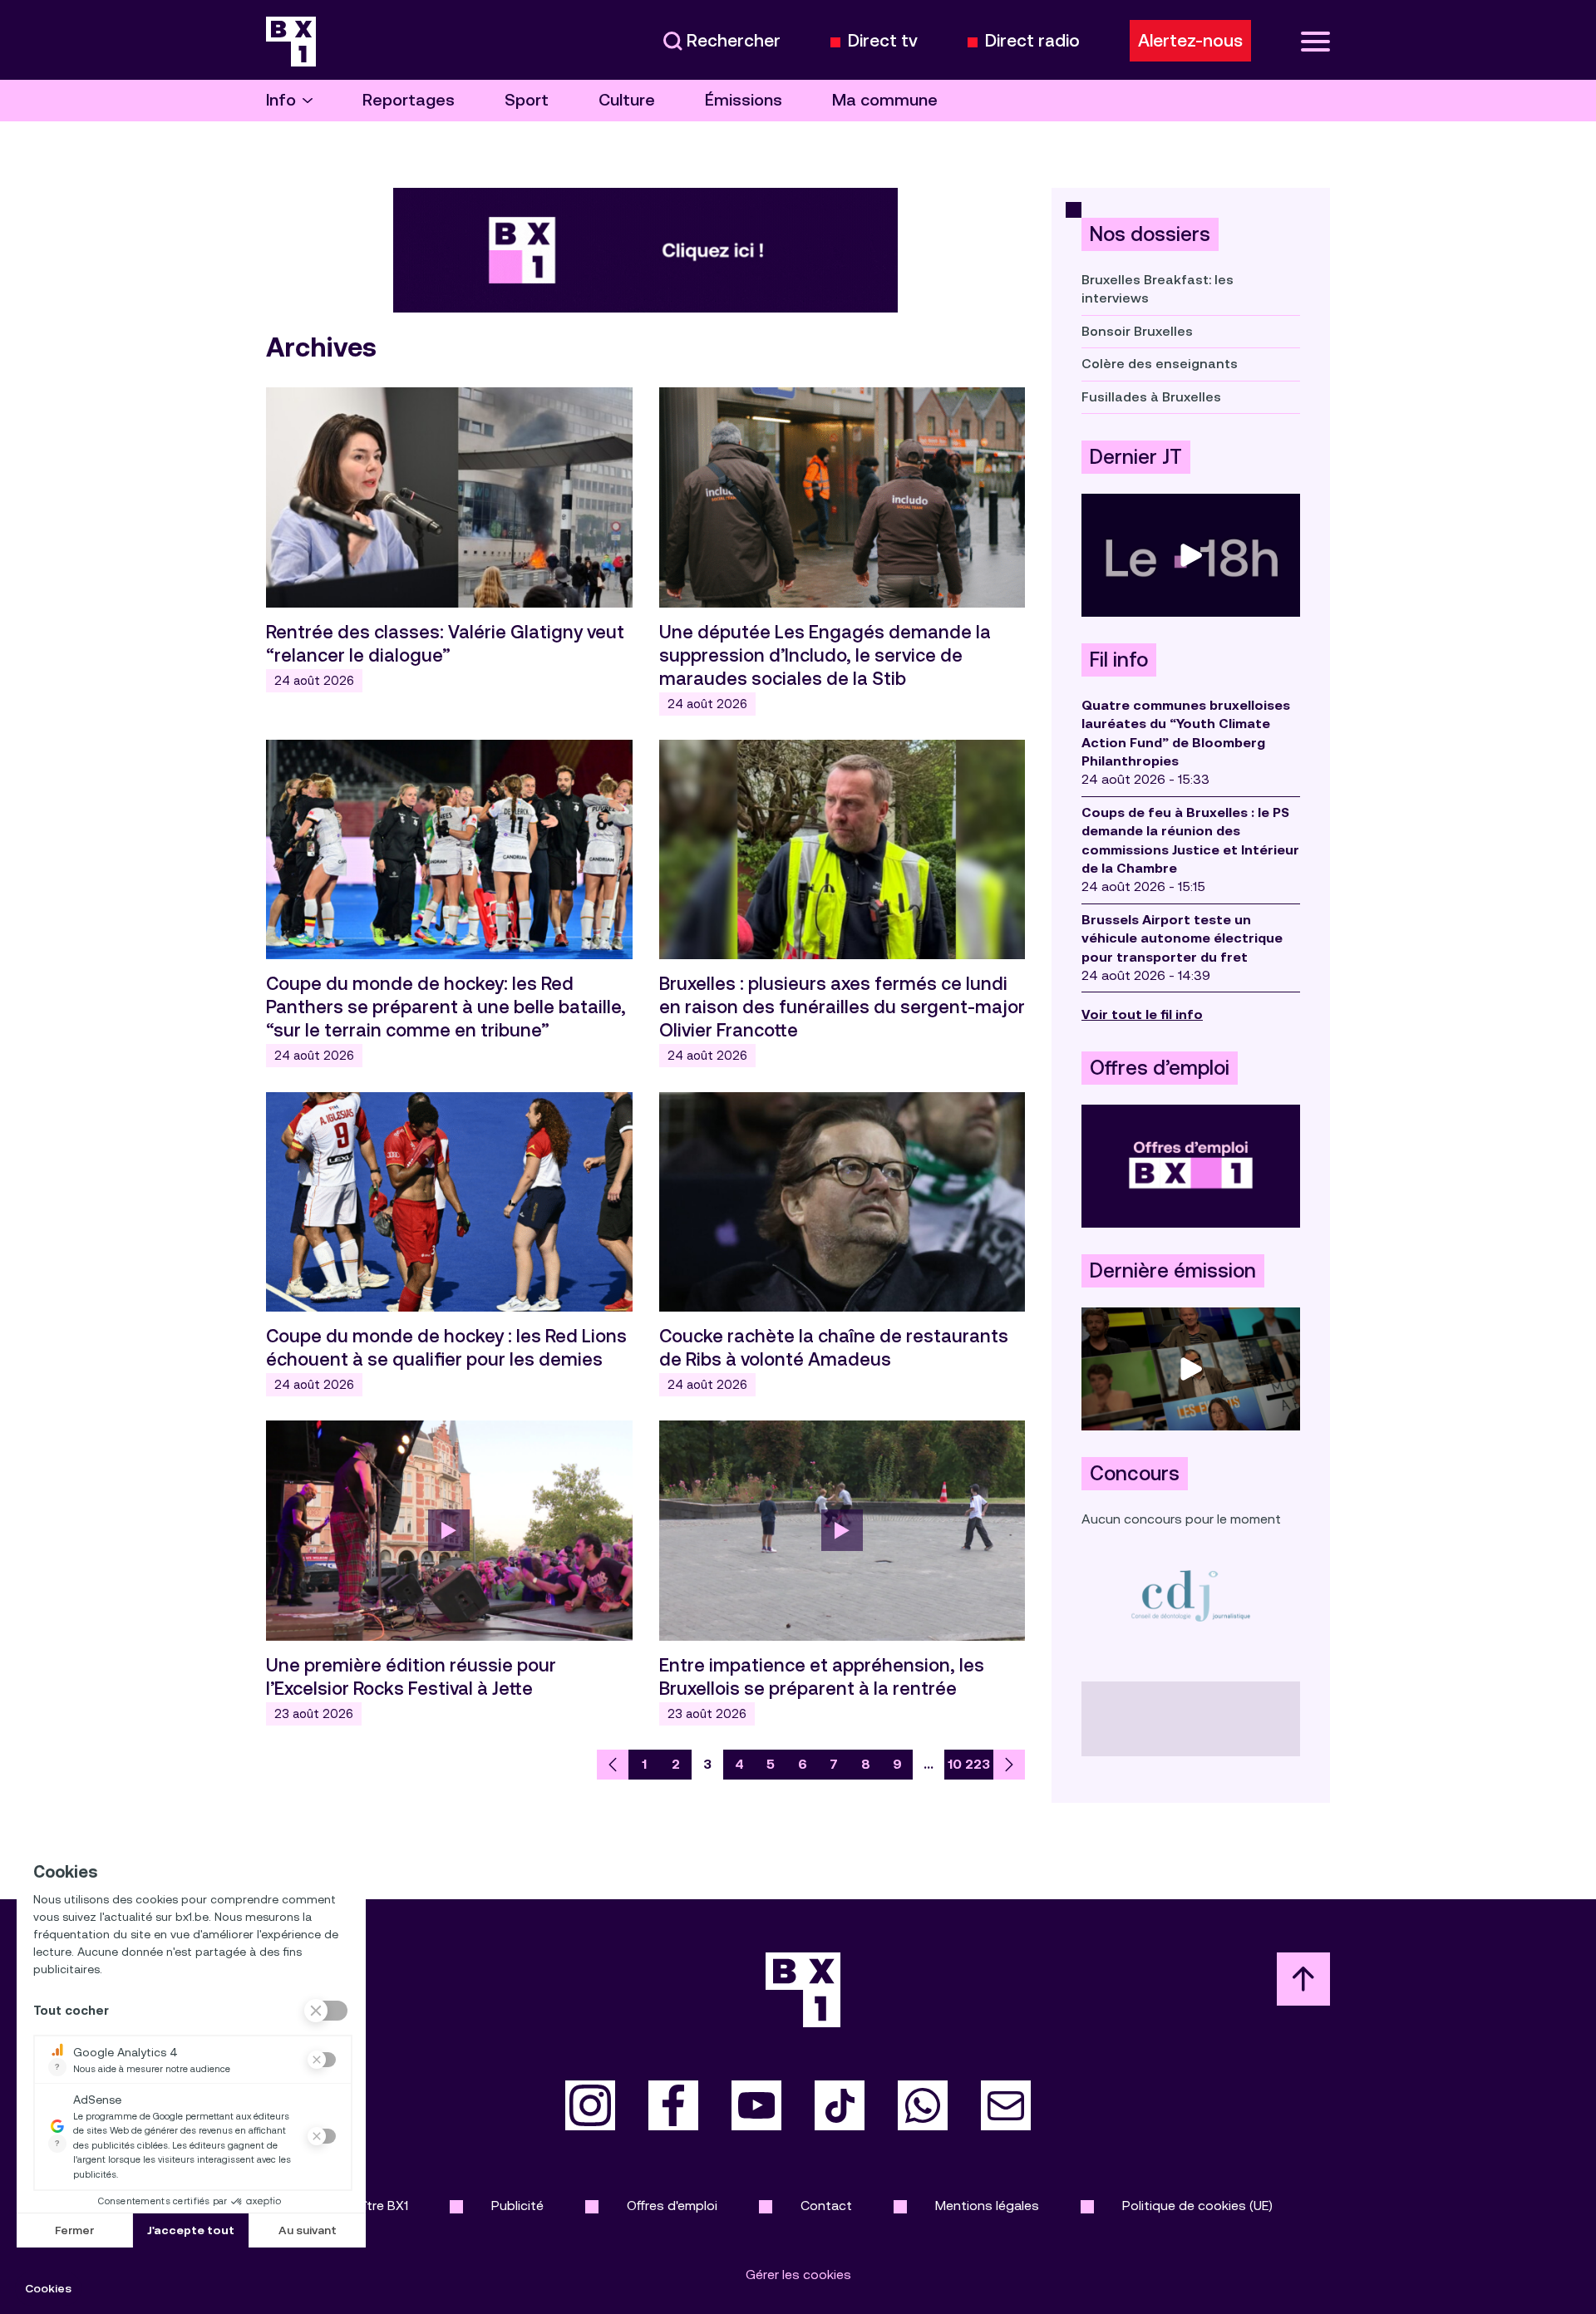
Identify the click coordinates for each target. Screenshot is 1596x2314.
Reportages (409, 100)
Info (281, 100)
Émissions (744, 100)
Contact (826, 2206)
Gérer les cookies (798, 2275)
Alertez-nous (1190, 41)
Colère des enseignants (1160, 364)
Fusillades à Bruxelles (1151, 397)
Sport (527, 100)
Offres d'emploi (672, 2206)
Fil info (1119, 660)
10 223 (969, 1764)
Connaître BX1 (366, 2206)
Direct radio (1032, 41)
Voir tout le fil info (1142, 1014)
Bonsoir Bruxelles (1137, 331)
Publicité (517, 2206)
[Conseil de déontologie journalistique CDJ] (1191, 1595)
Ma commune (885, 100)
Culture (627, 100)
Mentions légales (987, 2206)
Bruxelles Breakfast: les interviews (1158, 289)
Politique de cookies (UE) (1197, 2206)
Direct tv (883, 41)
